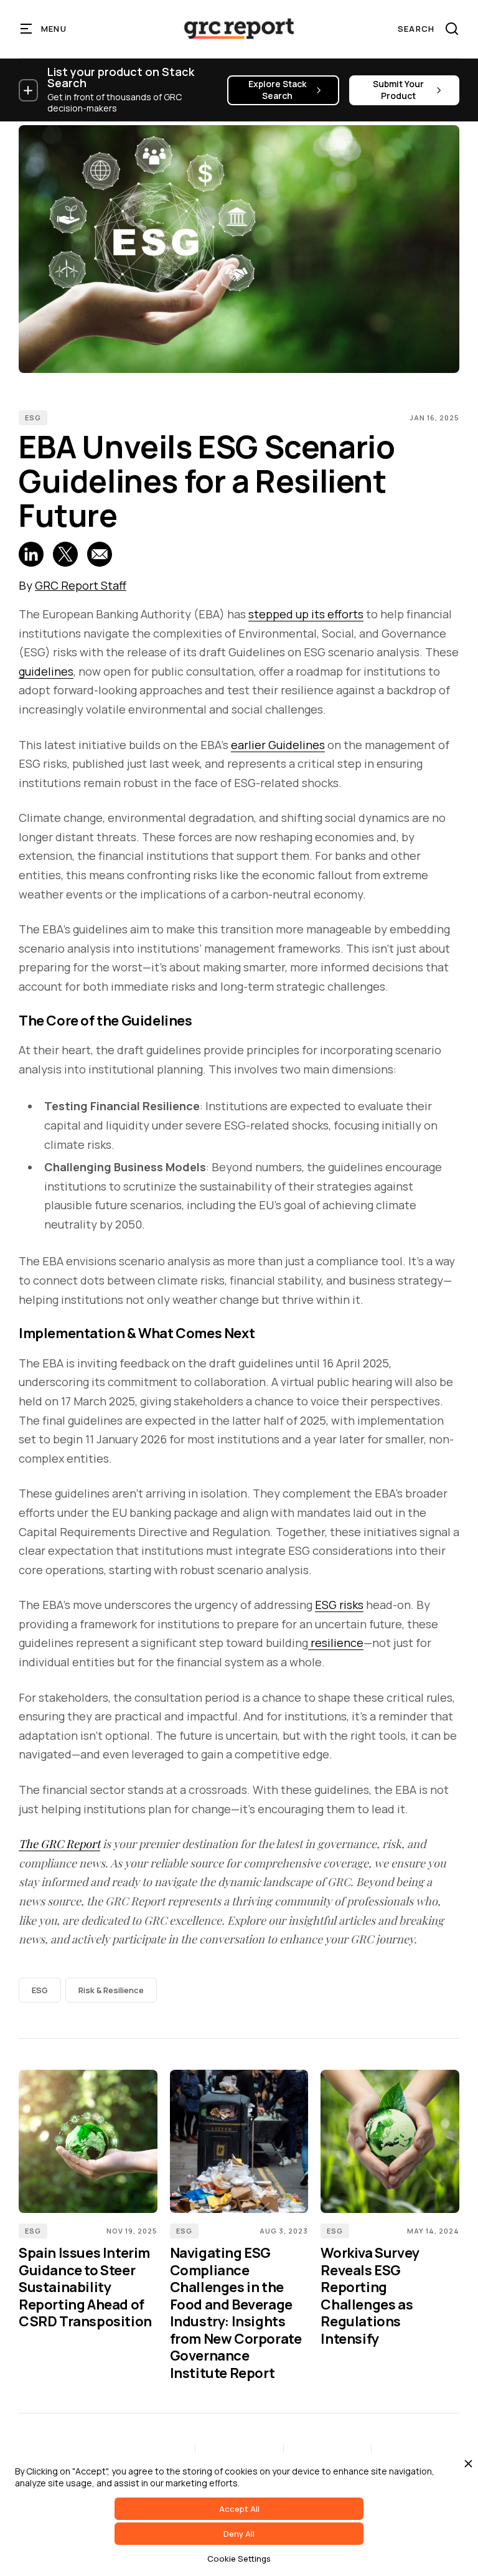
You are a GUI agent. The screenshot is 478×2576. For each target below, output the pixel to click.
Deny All (239, 2534)
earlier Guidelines (278, 745)
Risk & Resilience (111, 1990)
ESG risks (339, 1605)
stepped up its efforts (306, 614)
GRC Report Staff (81, 585)
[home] (239, 29)
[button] (44, 29)
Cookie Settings (239, 2559)
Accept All (239, 2509)
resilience (336, 1643)
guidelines (46, 671)
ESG (33, 418)
